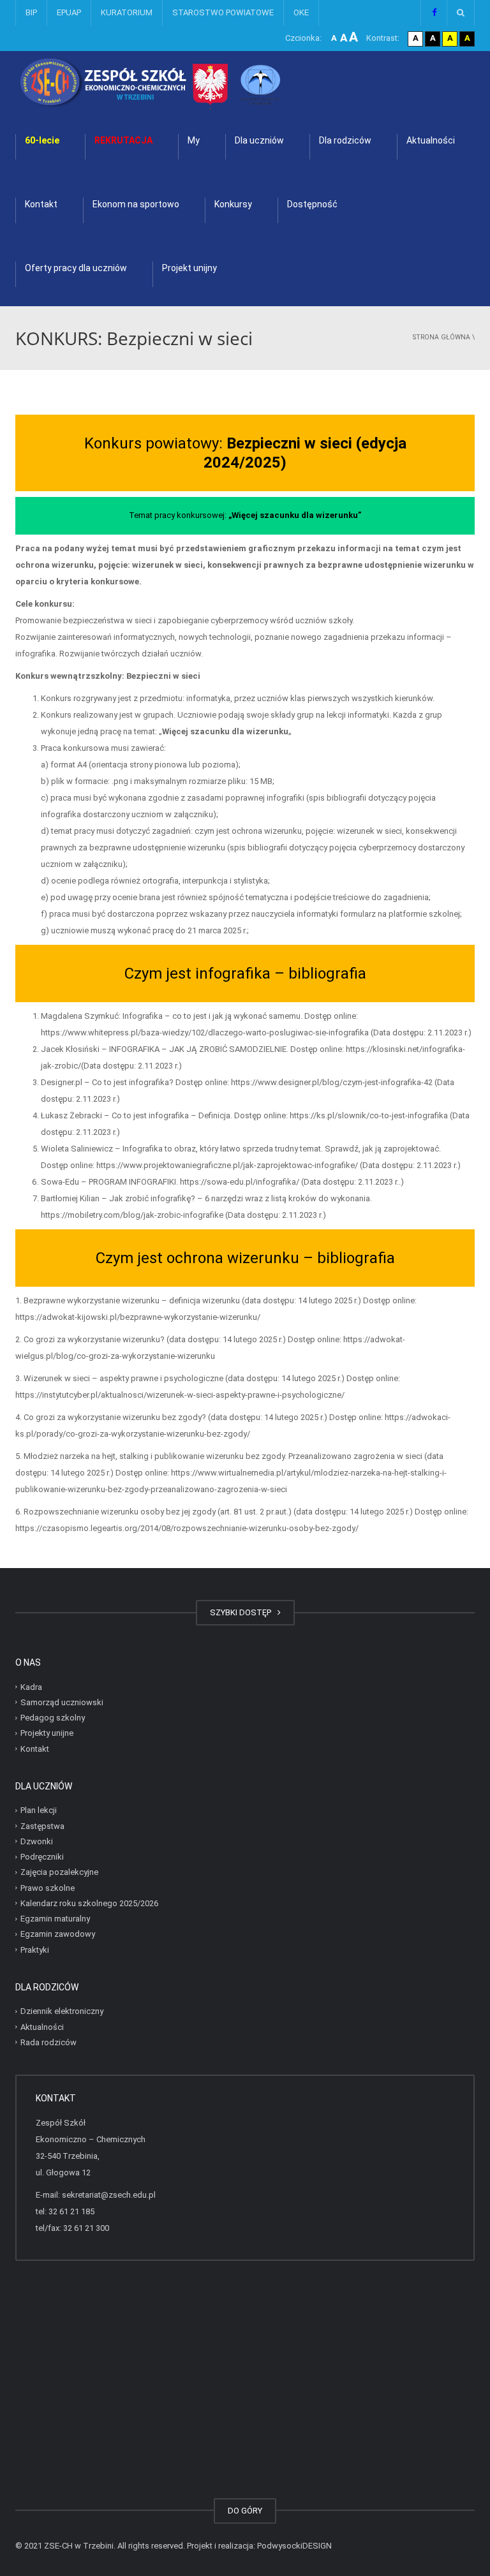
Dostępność (312, 204)
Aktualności (431, 140)
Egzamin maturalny (55, 1919)
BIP (31, 12)
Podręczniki (42, 1857)
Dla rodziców (345, 140)
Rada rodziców (48, 2042)
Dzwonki (37, 1841)
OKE (301, 12)
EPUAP (69, 12)
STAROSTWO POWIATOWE (223, 12)
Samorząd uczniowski (62, 1702)
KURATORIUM (127, 12)
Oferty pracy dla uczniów (76, 268)
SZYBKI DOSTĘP (242, 1612)
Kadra (31, 1686)
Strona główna (442, 337)
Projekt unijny (189, 268)
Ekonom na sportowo (136, 204)
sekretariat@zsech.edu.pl (109, 2195)
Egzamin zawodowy (58, 1934)
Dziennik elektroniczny (62, 2011)
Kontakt (41, 204)
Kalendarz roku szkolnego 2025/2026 (89, 1903)
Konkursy (233, 204)
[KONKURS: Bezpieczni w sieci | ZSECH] (184, 83)
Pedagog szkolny (53, 1718)
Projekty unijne (47, 1733)
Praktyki (35, 1949)
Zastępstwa (42, 1825)
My (194, 140)
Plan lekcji (39, 1810)
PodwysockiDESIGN (294, 2546)
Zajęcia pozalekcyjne (59, 1872)
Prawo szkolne (48, 1887)
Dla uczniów (259, 140)
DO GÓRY (245, 2511)
